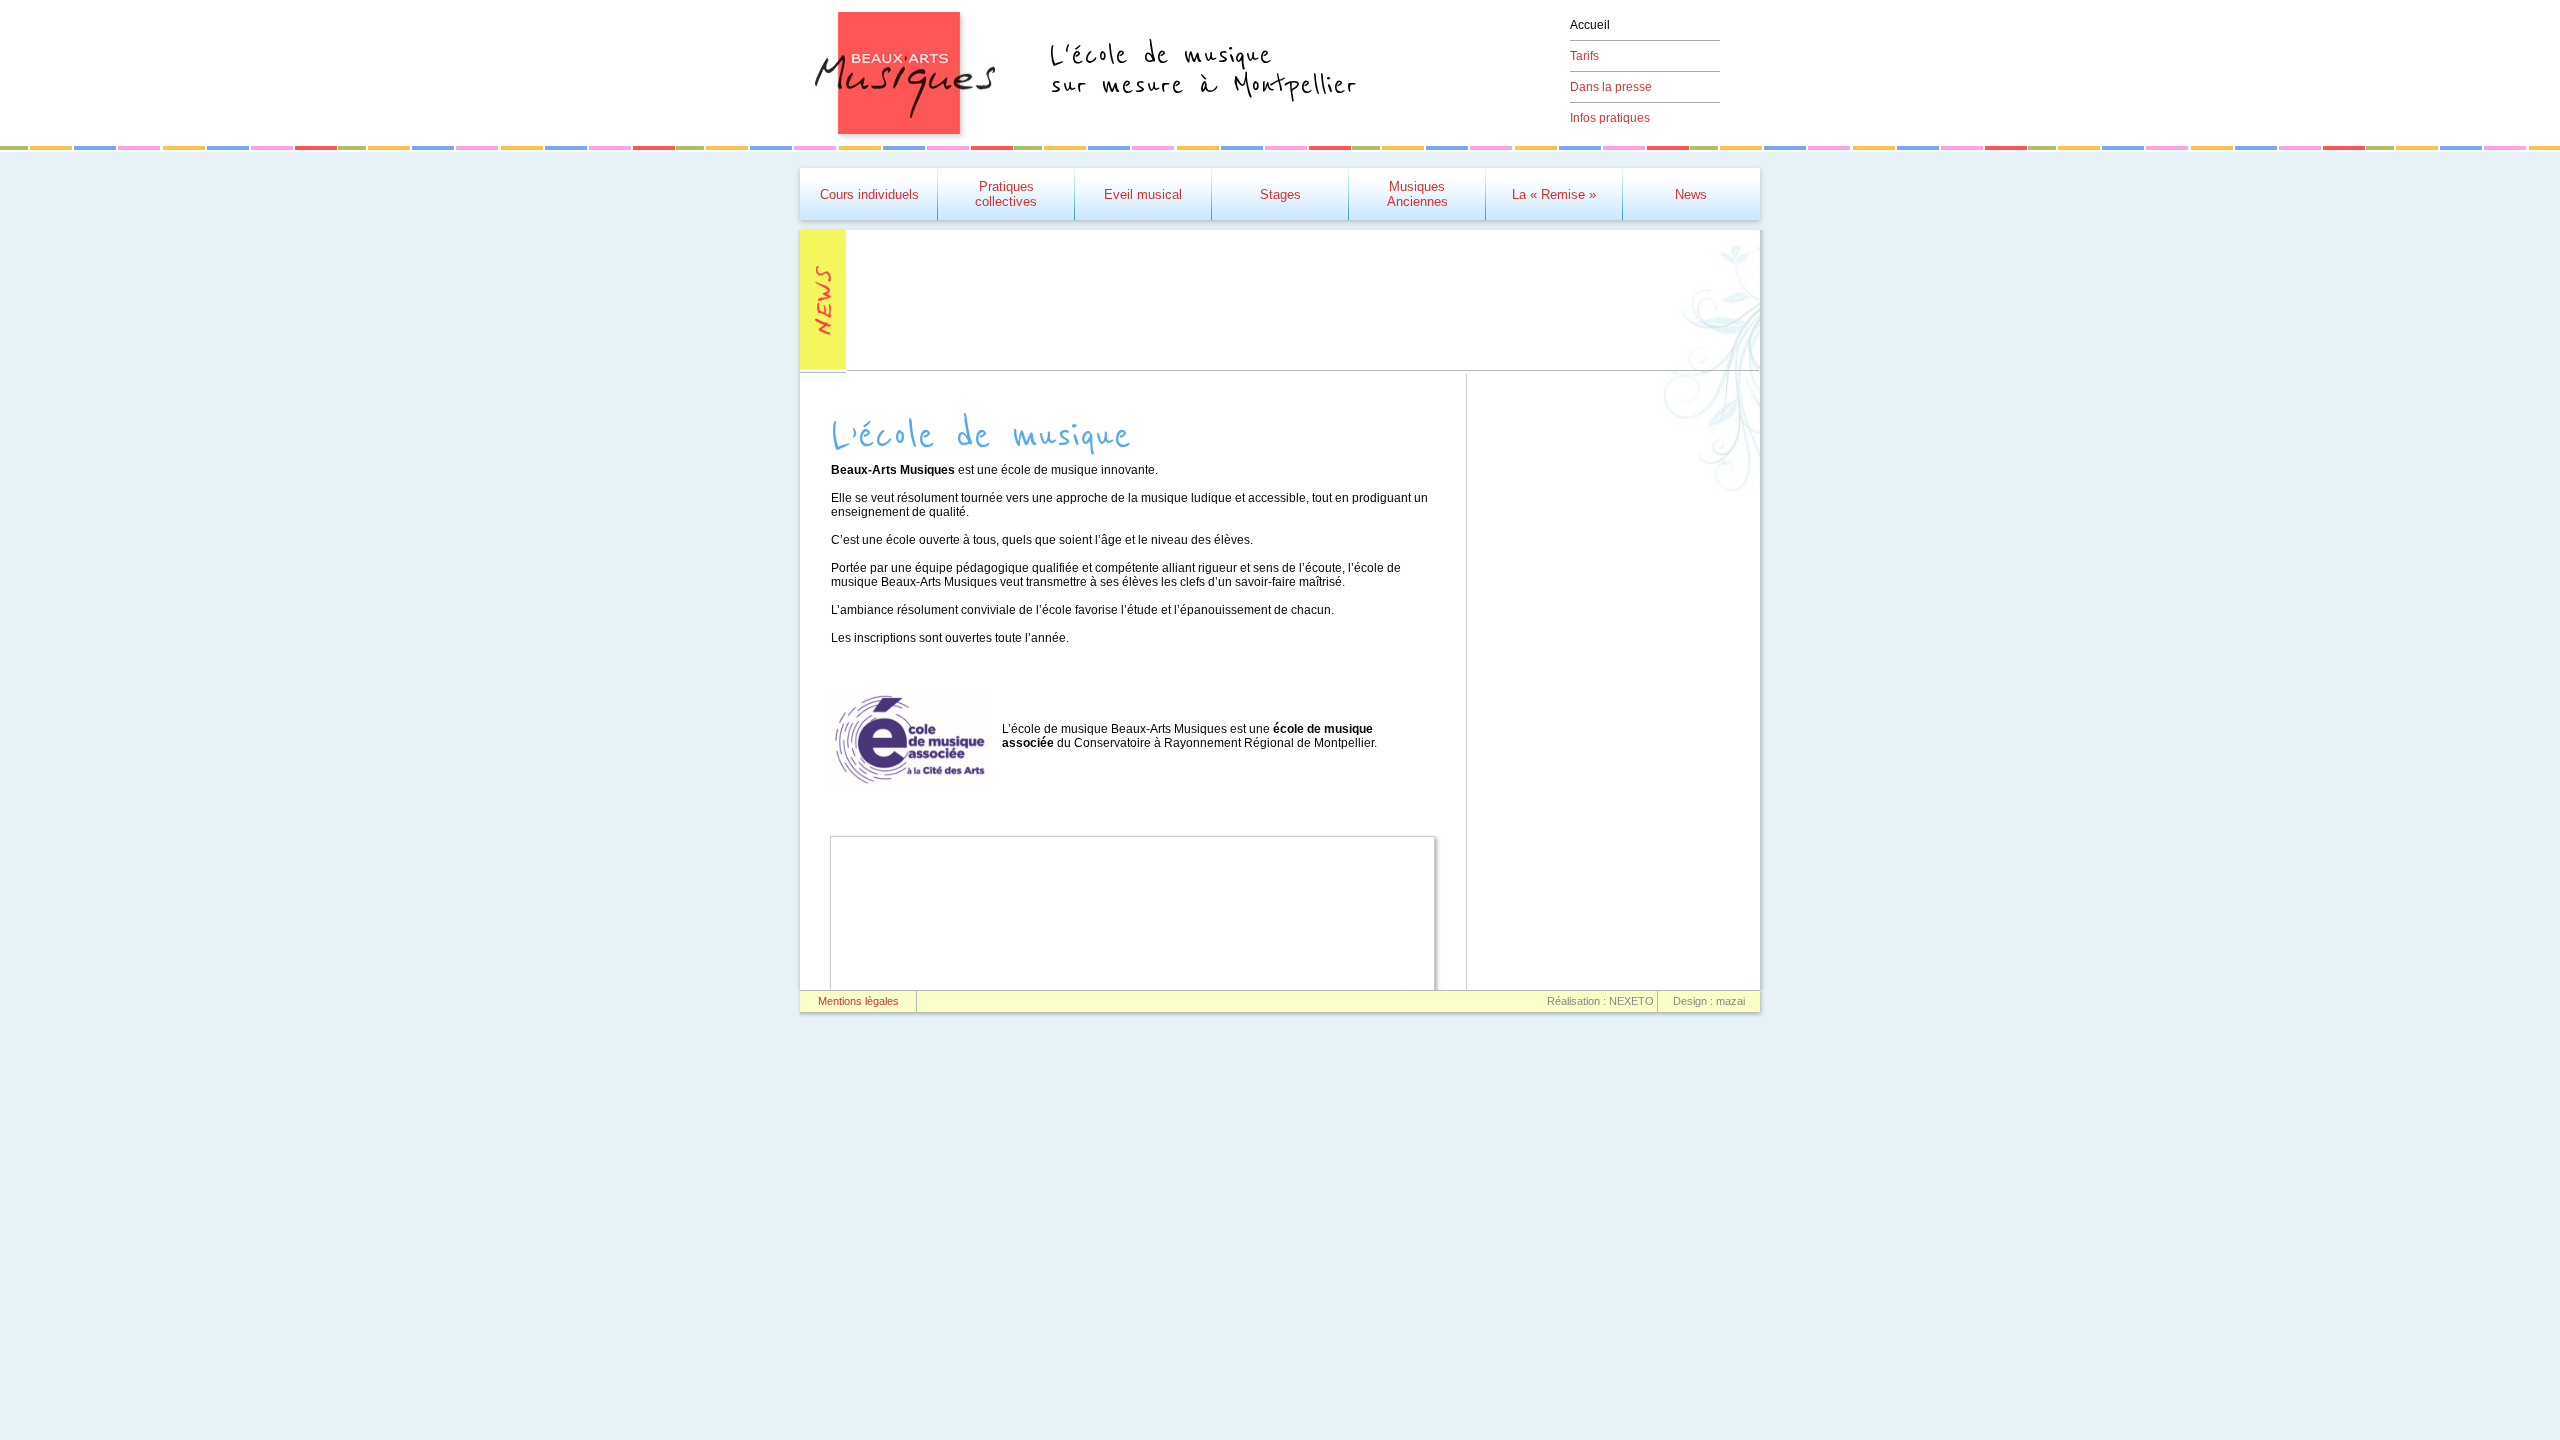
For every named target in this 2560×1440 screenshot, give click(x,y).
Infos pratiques (1610, 118)
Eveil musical (1143, 194)
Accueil (1590, 25)
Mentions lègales (858, 1001)
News (1691, 194)
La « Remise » (1554, 194)
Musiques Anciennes (1417, 194)
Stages (1280, 194)
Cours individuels (869, 194)
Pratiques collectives (1006, 194)
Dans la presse (1611, 87)
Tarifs (1584, 56)
